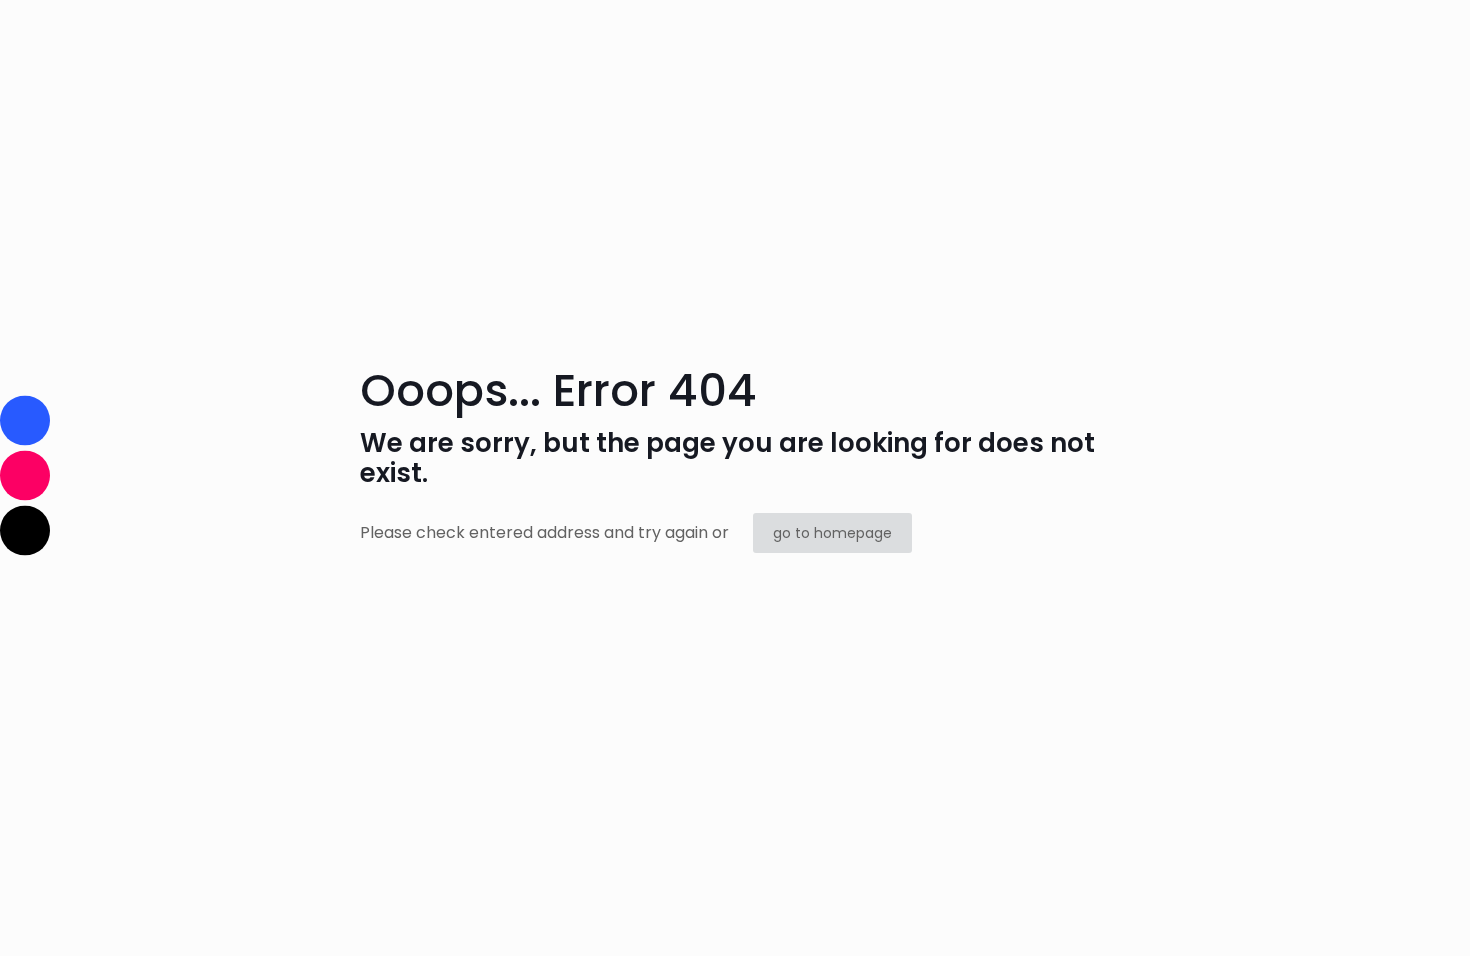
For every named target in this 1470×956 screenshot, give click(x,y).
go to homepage (832, 533)
